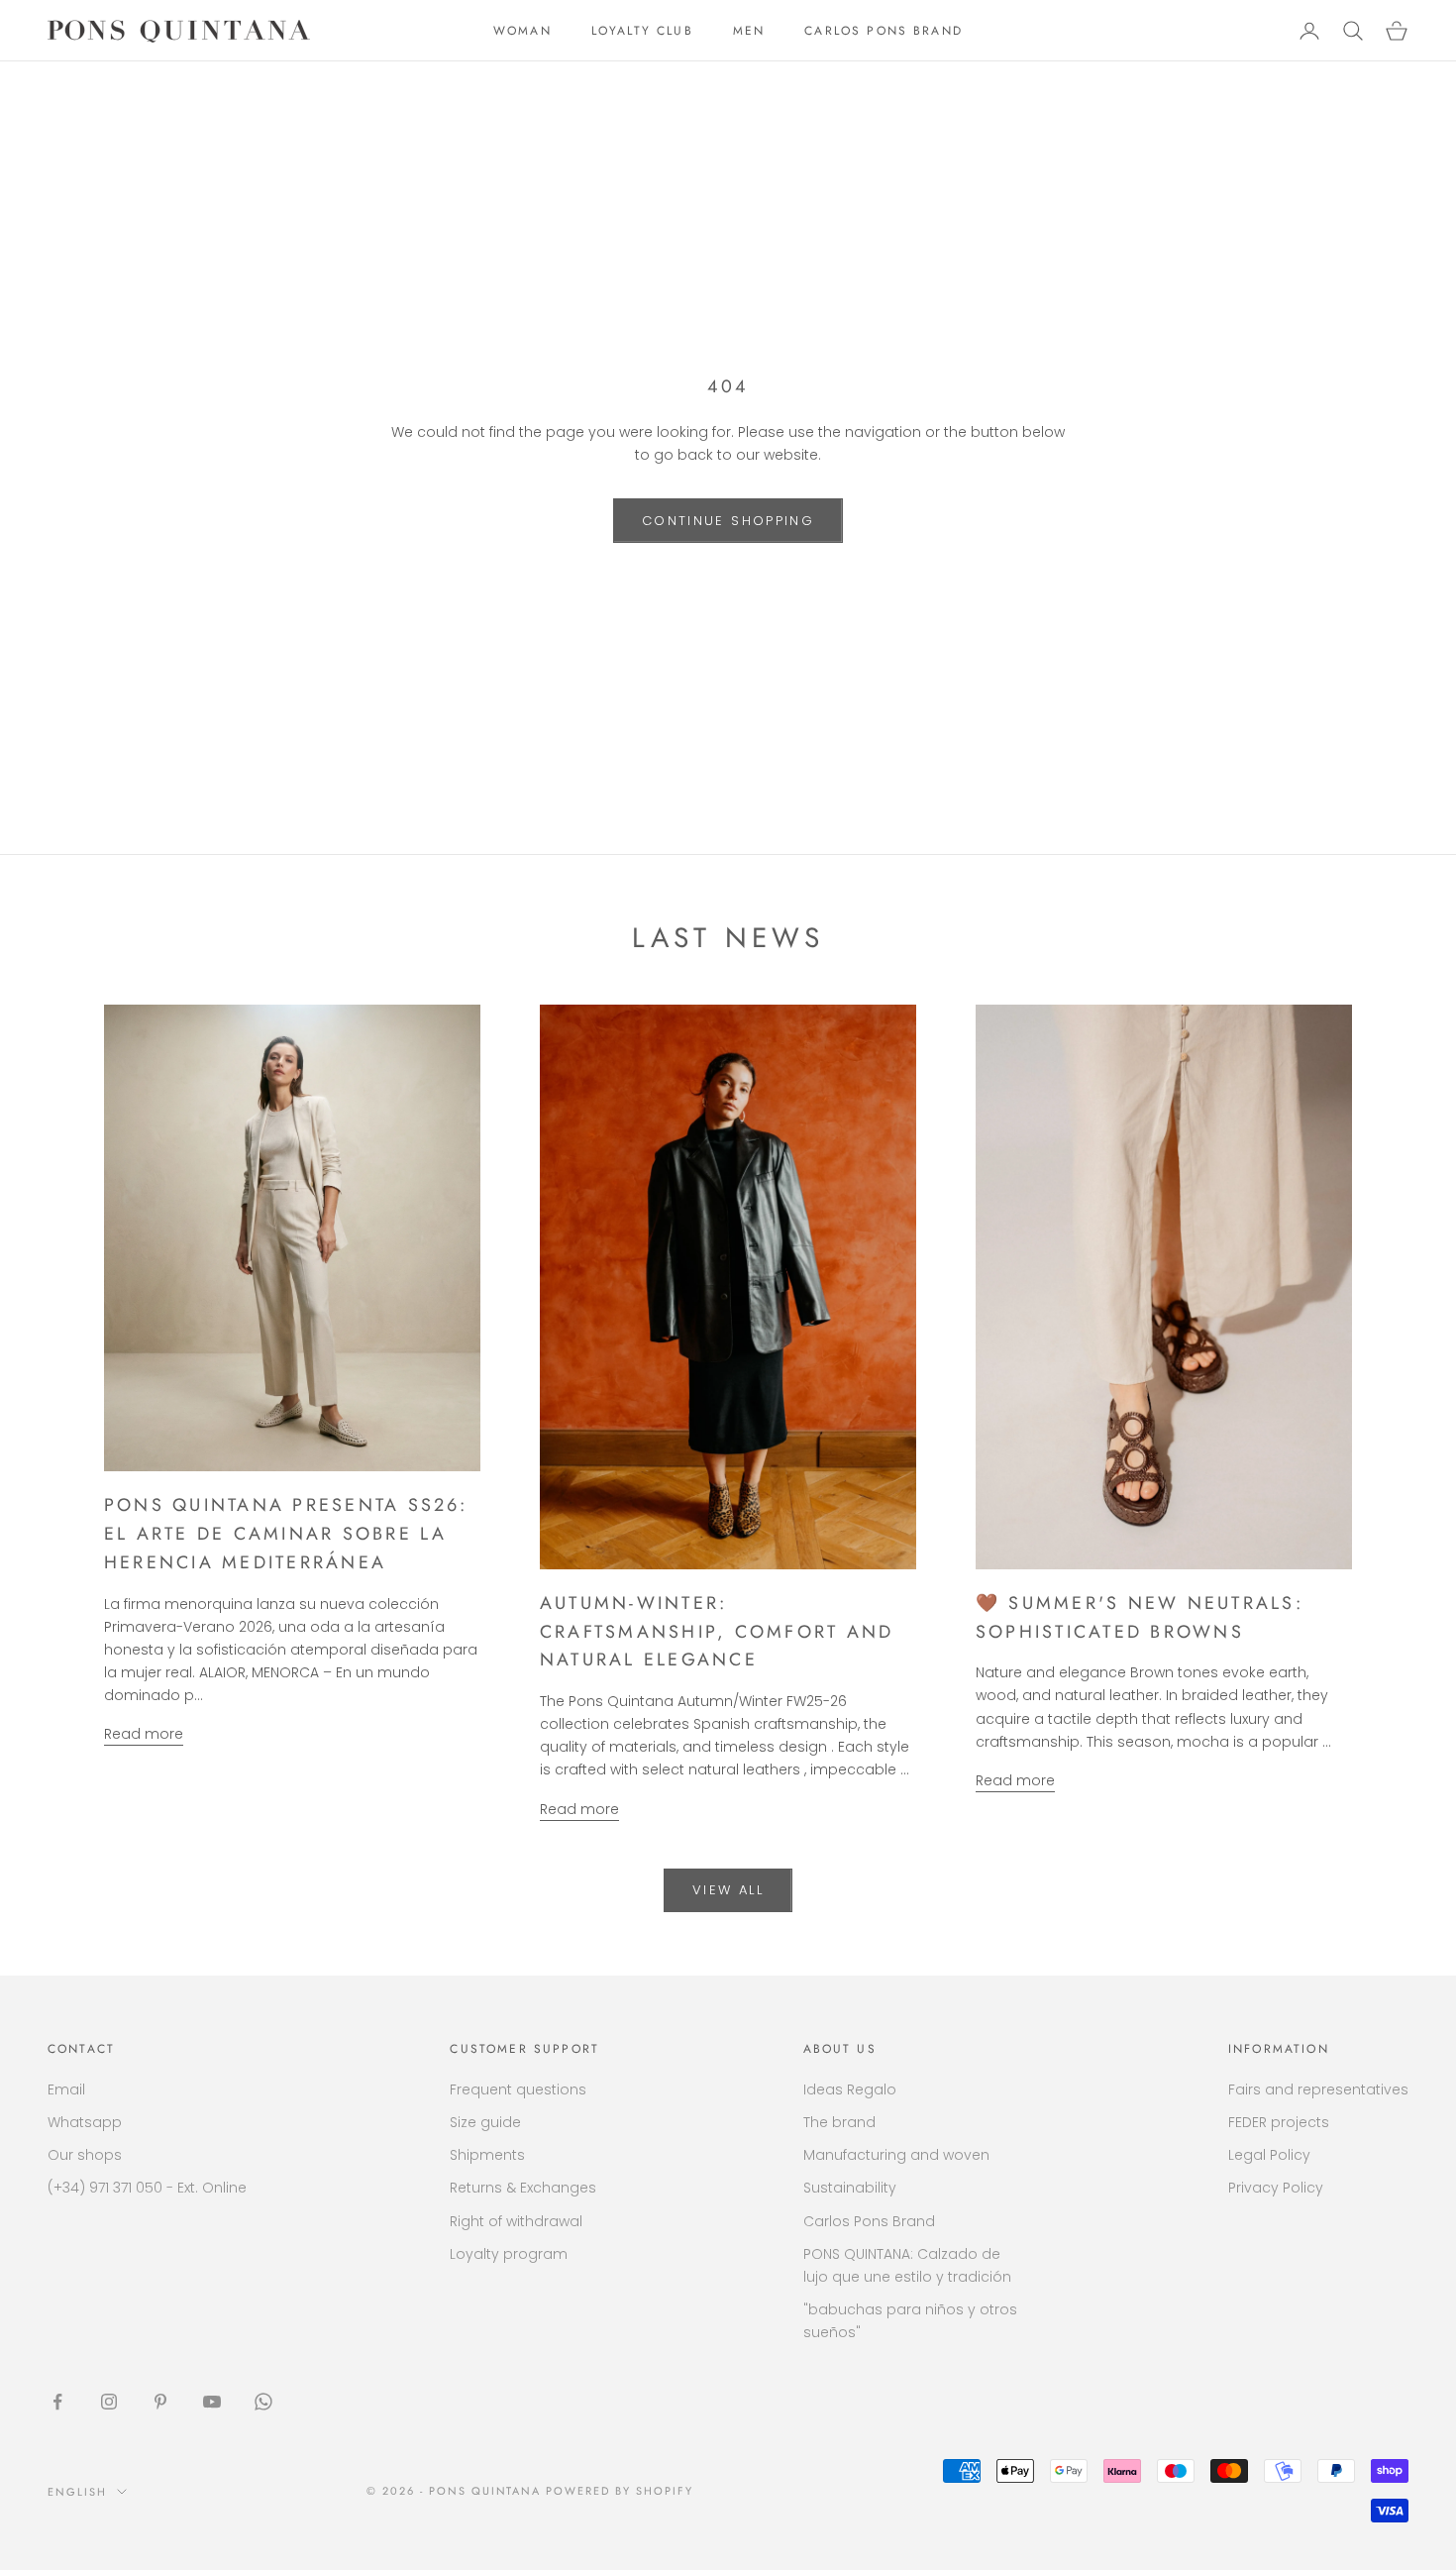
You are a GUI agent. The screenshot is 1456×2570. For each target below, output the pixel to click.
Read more (144, 1734)
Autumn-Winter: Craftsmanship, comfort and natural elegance (717, 1632)
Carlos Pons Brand (869, 2221)
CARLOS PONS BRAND (884, 31)
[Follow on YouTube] (212, 2402)
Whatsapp (85, 2122)
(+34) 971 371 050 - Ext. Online (147, 2188)
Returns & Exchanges (523, 2188)
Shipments (487, 2155)
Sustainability (850, 2188)
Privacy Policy (1276, 2188)
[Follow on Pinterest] (160, 2402)
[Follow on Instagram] (109, 2402)
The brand (839, 2122)
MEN (749, 31)
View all (728, 1890)
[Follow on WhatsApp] (263, 2402)
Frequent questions (518, 2089)
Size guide (485, 2122)
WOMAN (522, 31)
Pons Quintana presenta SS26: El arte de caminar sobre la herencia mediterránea (286, 1534)
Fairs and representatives (1318, 2089)
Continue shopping (728, 521)
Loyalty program (509, 2254)
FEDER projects (1279, 2122)
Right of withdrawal (516, 2221)
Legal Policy (1269, 2155)
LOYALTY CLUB (642, 31)
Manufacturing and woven (896, 2155)
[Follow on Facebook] (57, 2402)
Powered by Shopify (620, 2491)
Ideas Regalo (850, 2089)
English (77, 2492)
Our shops (85, 2155)
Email (66, 2089)
